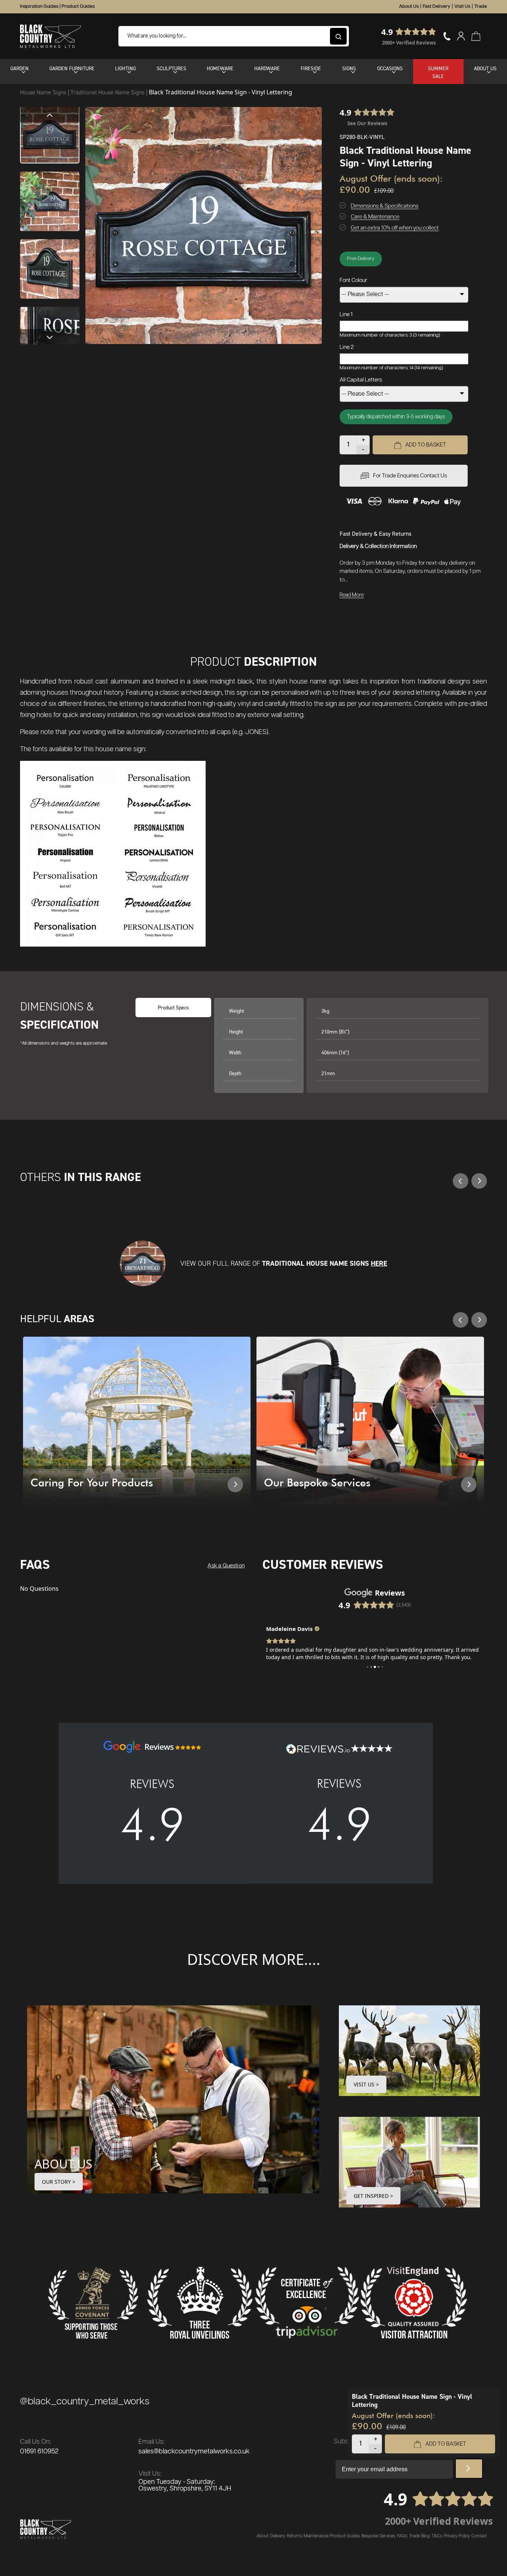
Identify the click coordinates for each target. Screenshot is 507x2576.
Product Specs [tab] (173, 1007)
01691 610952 (39, 2452)
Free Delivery (361, 259)
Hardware (267, 68)
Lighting (125, 68)
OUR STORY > (59, 2182)
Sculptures (171, 68)
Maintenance (316, 2536)
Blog (426, 2536)
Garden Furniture (72, 68)
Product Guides (78, 7)
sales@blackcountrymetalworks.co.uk (194, 2452)
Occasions (390, 68)
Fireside (311, 68)
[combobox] (234, 36)
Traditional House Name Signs (108, 92)
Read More (352, 595)
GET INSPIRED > (373, 2196)
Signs (349, 68)
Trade (481, 7)
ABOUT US (63, 2164)
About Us (409, 7)
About (263, 2536)
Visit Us (462, 7)
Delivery (278, 2536)
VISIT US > (366, 2084)
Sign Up (469, 2469)
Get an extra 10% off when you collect (395, 228)
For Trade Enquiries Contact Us (410, 476)
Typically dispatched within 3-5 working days (396, 417)
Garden (19, 68)
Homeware (220, 68)
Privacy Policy (457, 2536)
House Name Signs (44, 92)
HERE (379, 1263)
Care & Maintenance (375, 217)
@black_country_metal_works (85, 2402)
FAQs (402, 2536)
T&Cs (437, 2536)
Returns (295, 2536)
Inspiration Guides (39, 7)
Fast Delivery (436, 7)
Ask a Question (226, 1566)
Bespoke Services (378, 2536)
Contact (479, 2536)
